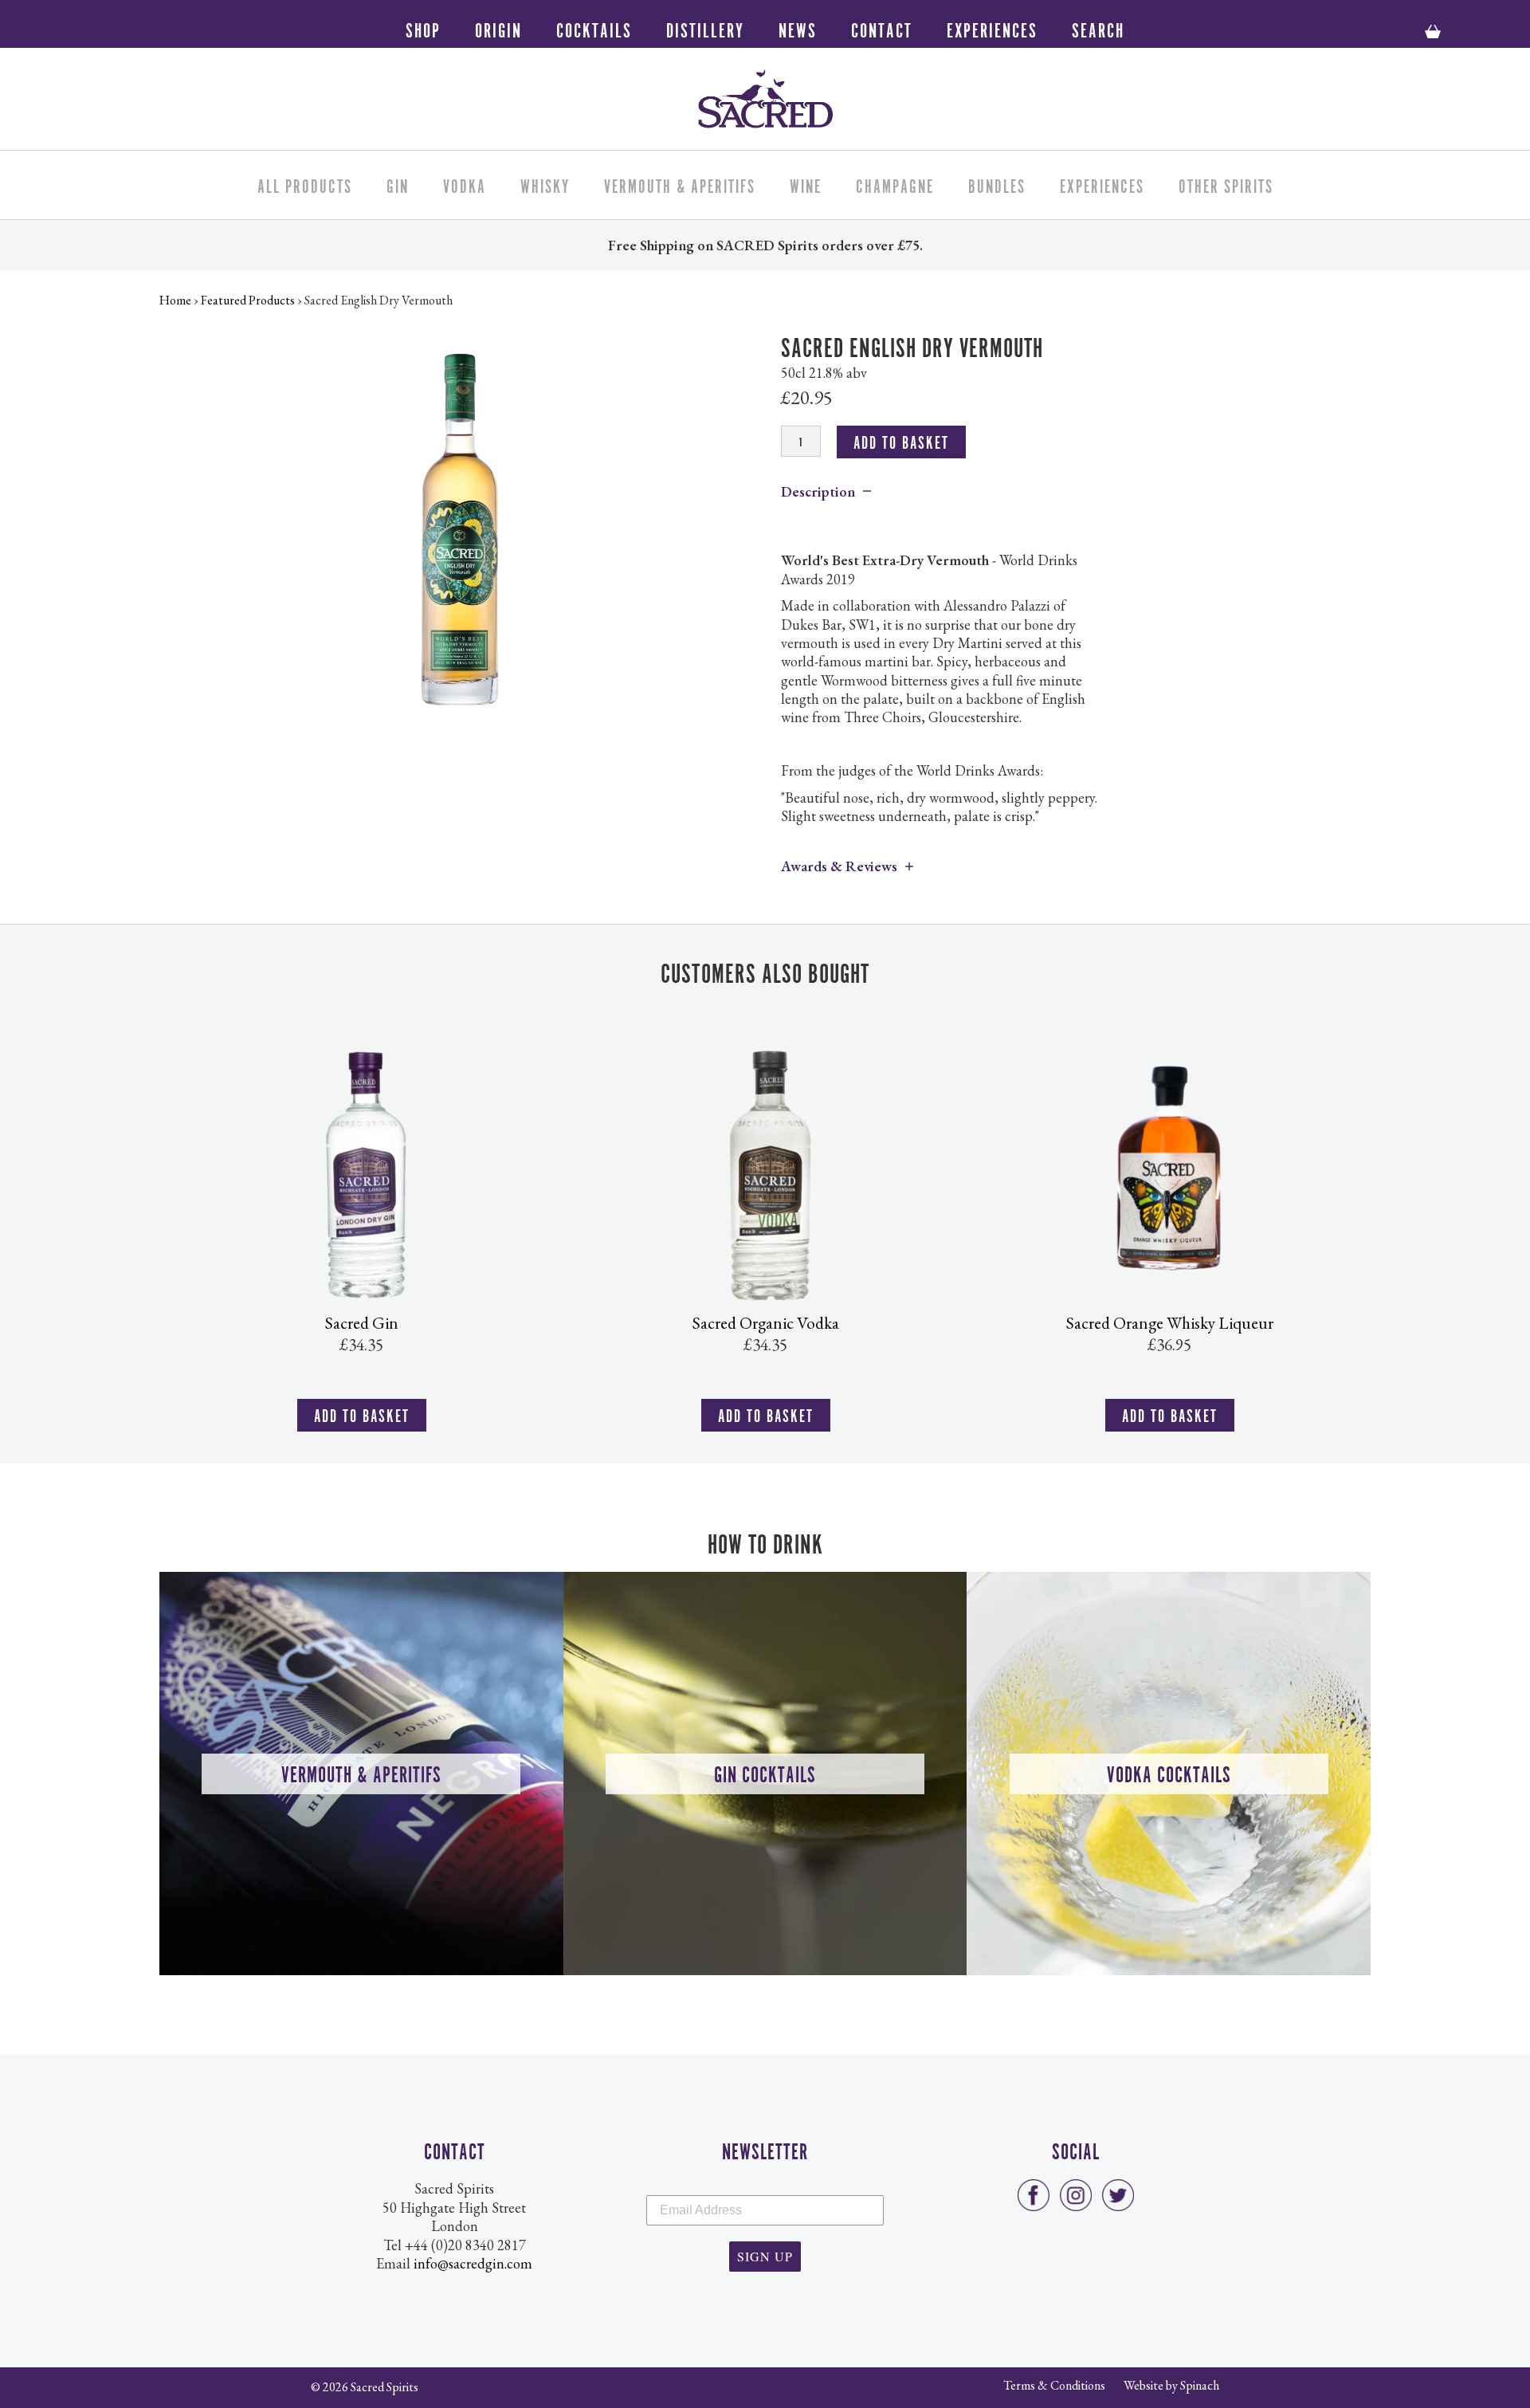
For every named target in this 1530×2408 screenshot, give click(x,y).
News (798, 28)
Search (1098, 28)
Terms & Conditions (1054, 2385)
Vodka (465, 184)
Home (175, 300)
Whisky (545, 184)
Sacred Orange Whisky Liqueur (1170, 1323)
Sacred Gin (362, 1323)
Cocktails (594, 28)
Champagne (895, 184)
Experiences (992, 28)
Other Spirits (1226, 184)
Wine (806, 184)
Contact (882, 28)
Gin (398, 184)
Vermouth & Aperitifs (680, 184)
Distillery (705, 28)
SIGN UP (765, 2256)
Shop (423, 28)
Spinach (1200, 2385)
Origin (498, 28)
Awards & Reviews (839, 866)
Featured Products (248, 300)
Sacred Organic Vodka (766, 1323)
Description (818, 491)
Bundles (997, 184)
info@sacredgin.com (473, 2263)
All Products (305, 184)
